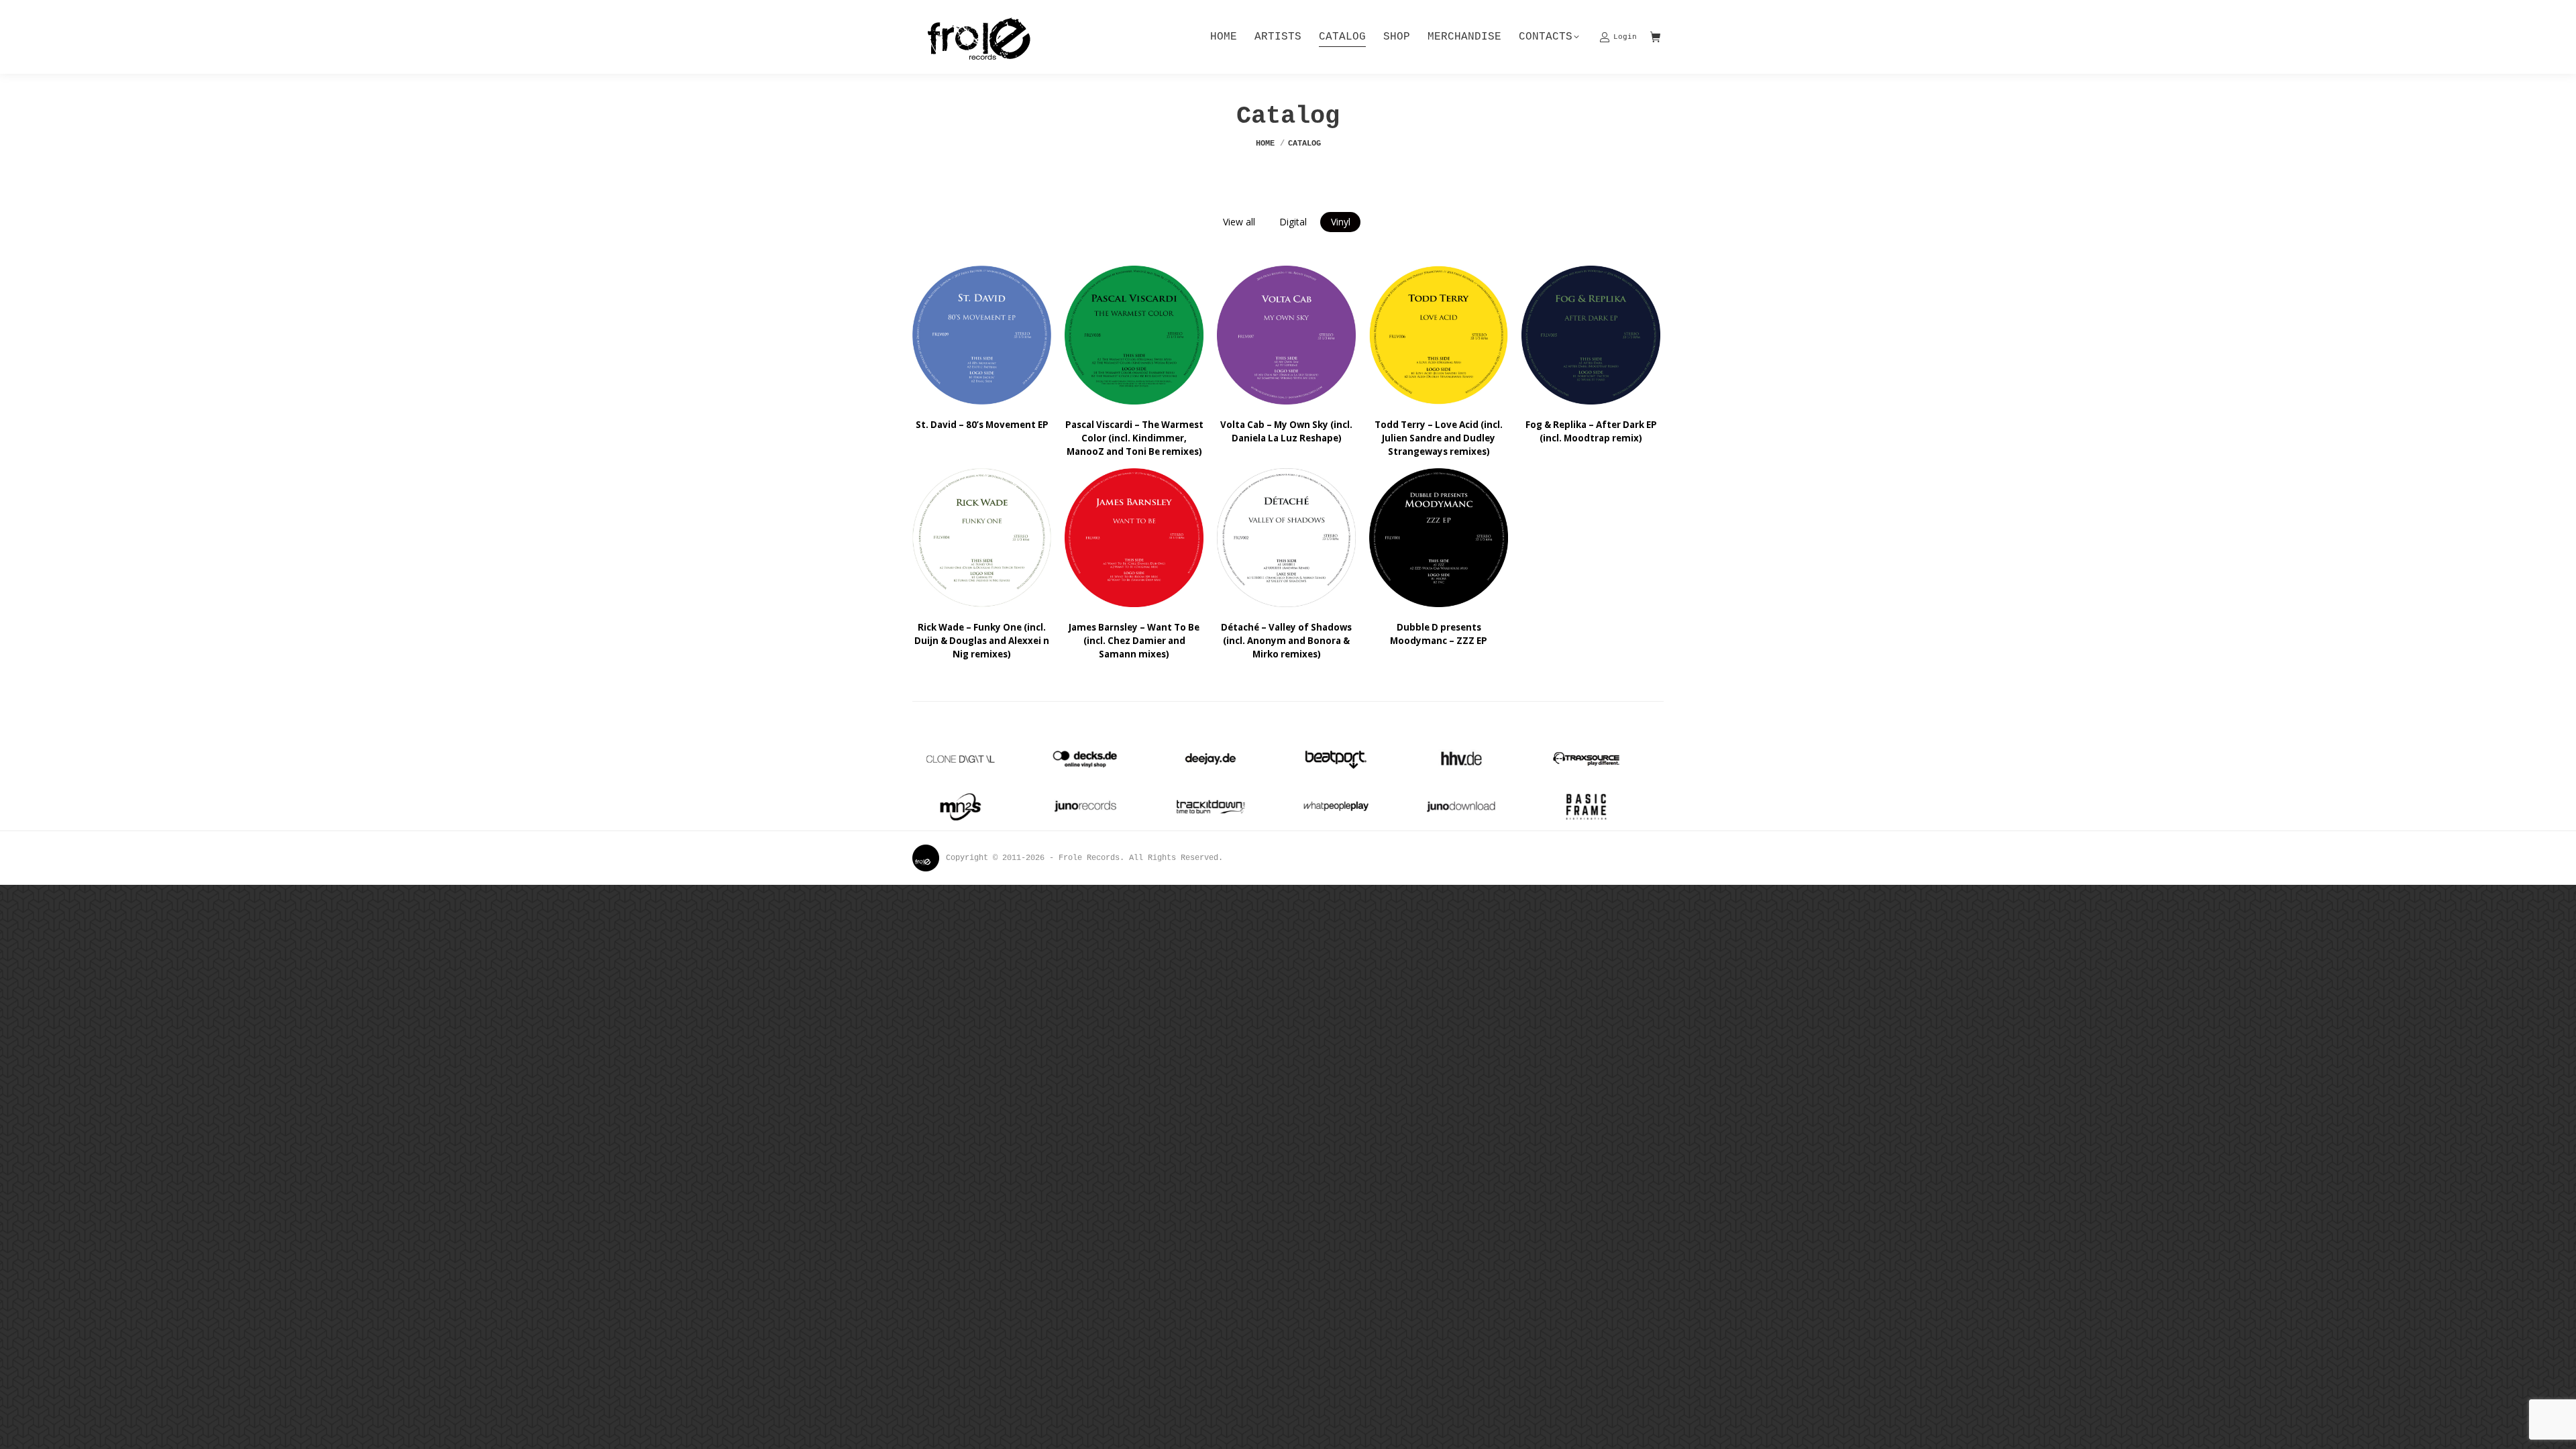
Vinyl (1341, 222)
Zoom (964, 335)
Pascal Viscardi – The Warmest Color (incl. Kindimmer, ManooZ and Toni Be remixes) (1134, 438)
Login (1625, 37)
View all (1239, 222)
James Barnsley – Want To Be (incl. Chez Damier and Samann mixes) (1134, 641)
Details (1000, 335)
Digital (1293, 222)
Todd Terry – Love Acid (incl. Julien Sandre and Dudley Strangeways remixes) (1439, 438)
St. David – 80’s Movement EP (982, 425)
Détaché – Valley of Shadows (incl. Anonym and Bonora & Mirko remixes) (1286, 641)
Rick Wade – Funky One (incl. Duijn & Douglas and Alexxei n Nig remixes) (982, 641)
